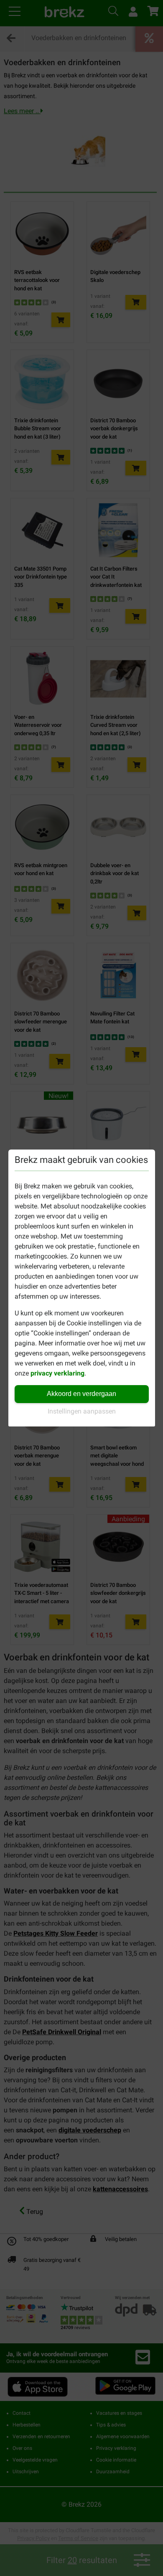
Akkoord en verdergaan (81, 1394)
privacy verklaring (57, 1373)
